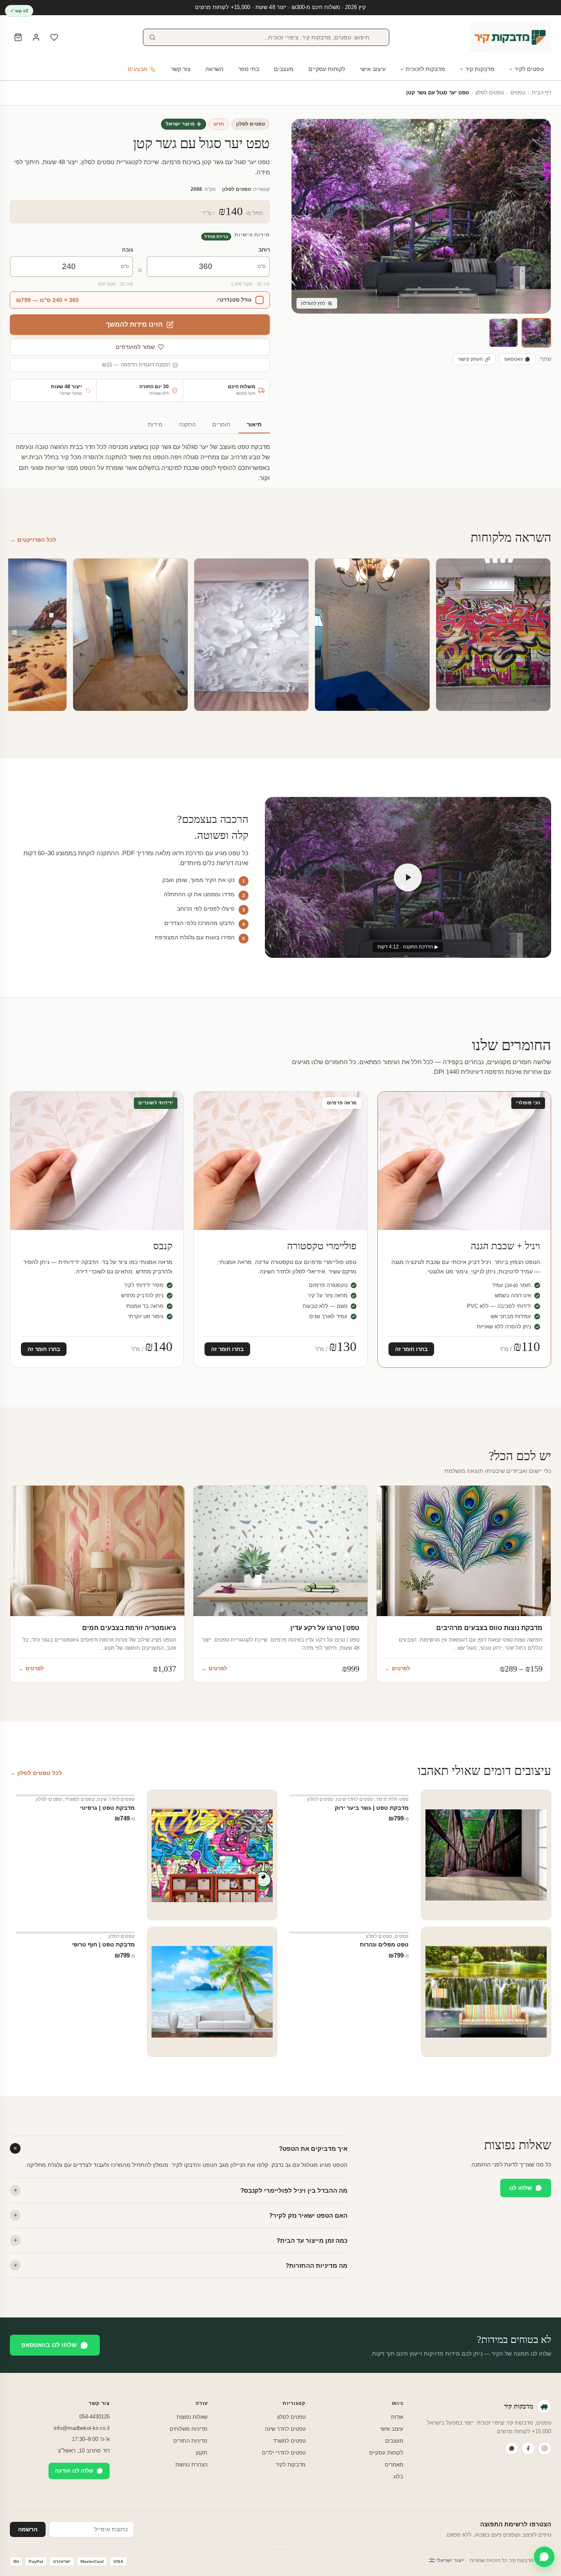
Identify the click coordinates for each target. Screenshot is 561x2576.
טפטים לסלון (490, 93)
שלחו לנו (521, 2188)
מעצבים (284, 69)
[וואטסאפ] (512, 2448)
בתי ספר (249, 69)
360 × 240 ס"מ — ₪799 (47, 300)
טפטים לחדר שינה (354, 1799)
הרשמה (28, 2529)
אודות (397, 2417)
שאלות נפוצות (192, 2417)
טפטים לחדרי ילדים (284, 2453)
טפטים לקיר (529, 69)
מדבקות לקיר (291, 2465)
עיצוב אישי (373, 69)
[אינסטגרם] (545, 2448)
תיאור (254, 425)
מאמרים (394, 2465)
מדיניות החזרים (190, 2441)
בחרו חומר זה (411, 1349)
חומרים (221, 425)
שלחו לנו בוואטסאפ (49, 2345)
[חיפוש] (152, 37)
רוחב (264, 250)
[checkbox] (140, 300)
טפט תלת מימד (392, 1799)
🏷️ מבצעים (142, 69)
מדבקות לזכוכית (425, 69)
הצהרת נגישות (191, 2465)
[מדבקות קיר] (510, 37)
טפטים (518, 93)
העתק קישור (470, 359)
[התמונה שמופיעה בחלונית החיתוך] (504, 333)
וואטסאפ (514, 359)
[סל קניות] (18, 37)
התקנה (187, 425)
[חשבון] (36, 37)
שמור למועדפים (135, 347)
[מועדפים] (54, 37)
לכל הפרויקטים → (33, 540)
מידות (155, 425)
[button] (536, 333)
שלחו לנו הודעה (74, 2471)
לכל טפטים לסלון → (36, 1773)
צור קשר (181, 69)
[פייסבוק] (528, 2448)
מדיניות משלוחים (189, 2429)
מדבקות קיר (480, 69)
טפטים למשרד (80, 1799)
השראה (214, 69)
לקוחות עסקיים (327, 69)
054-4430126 (94, 2417)
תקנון (202, 2453)
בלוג (398, 2476)
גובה (128, 250)
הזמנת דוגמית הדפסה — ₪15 (136, 365)
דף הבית (541, 93)
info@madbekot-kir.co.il (82, 2428)
